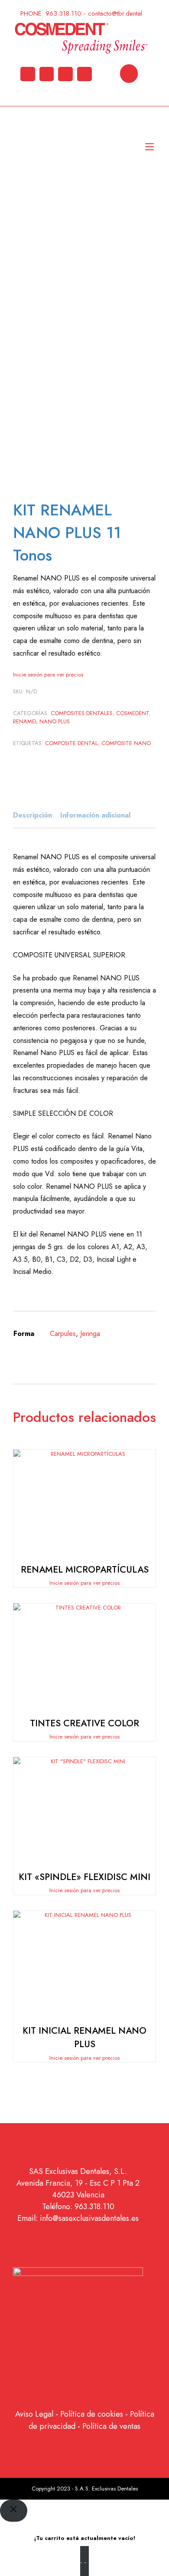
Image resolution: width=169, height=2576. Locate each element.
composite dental (71, 743)
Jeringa (90, 1334)
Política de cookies (92, 2414)
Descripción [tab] (32, 815)
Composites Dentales (82, 713)
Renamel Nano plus (41, 721)
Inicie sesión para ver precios (48, 675)
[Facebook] (84, 74)
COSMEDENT (133, 713)
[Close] (14, 2511)
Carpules (63, 1334)
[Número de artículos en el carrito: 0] (129, 74)
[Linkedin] (28, 74)
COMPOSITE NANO (126, 743)
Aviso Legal (34, 2414)
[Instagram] (47, 74)
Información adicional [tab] (95, 815)
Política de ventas (111, 2426)
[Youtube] (65, 74)
